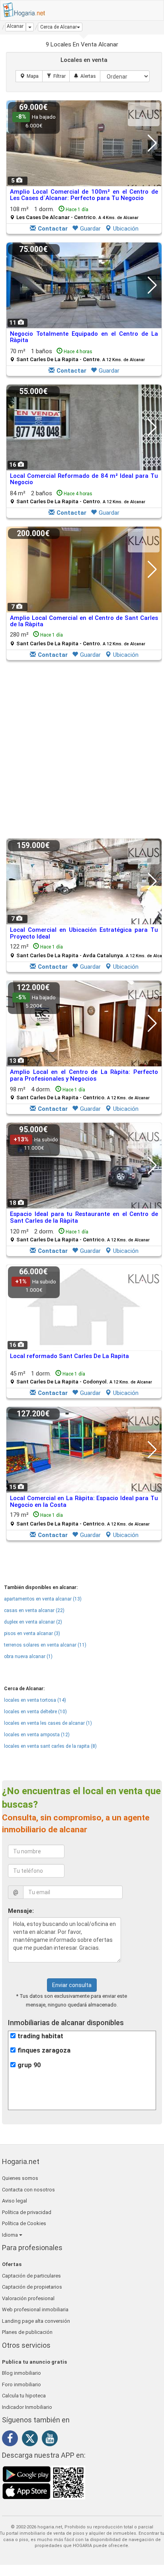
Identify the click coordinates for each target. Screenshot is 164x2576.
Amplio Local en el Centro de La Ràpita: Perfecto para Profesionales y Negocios (84, 1075)
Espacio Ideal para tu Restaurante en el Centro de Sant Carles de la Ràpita (84, 1217)
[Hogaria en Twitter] (32, 2440)
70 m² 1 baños (77, 355)
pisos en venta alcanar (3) (32, 1633)
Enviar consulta (72, 1985)
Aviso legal (15, 2201)
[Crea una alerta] (85, 76)
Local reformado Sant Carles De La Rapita (69, 1356)
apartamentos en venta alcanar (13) (43, 1599)
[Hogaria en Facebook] (12, 2440)
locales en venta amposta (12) (37, 1735)
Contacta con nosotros (28, 2190)
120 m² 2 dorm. (80, 1235)
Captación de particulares (31, 2276)
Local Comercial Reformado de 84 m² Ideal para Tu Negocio (84, 479)
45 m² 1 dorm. (81, 1377)
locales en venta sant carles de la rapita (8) (50, 1746)
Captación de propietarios (32, 2287)
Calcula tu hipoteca (24, 2396)
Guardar (90, 229)
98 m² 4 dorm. (80, 1093)
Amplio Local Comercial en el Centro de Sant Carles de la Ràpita (84, 621)
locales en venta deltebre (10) (35, 1712)
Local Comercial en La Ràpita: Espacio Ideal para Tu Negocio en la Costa (84, 1502)
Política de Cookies (24, 2223)
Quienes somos (20, 2178)
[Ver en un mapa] (29, 76)
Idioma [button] (11, 2235)
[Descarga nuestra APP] (44, 2482)
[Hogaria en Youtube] (52, 2440)
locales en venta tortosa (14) (35, 1700)
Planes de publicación (27, 2332)
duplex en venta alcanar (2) (33, 1622)
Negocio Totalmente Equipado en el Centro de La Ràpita (84, 337)
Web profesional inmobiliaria (35, 2310)
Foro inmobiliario (21, 2385)
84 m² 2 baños (78, 497)
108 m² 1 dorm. (74, 213)
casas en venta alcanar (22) (34, 1610)
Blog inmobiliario (21, 2373)
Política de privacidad (27, 2212)
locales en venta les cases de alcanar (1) (48, 1723)
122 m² (87, 951)
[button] (60, 27)
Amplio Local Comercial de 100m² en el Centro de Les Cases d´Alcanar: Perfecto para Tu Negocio (84, 195)
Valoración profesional (28, 2298)
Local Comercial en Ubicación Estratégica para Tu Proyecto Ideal (84, 933)
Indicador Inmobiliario (27, 2407)
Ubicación (126, 229)
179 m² (80, 1519)
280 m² (78, 639)
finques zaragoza (44, 2050)
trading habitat (40, 2036)
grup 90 (29, 2065)
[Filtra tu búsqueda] (56, 76)
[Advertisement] (82, 750)
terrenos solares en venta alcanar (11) (45, 1645)
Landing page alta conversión (36, 2321)
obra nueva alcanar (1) (28, 1656)
